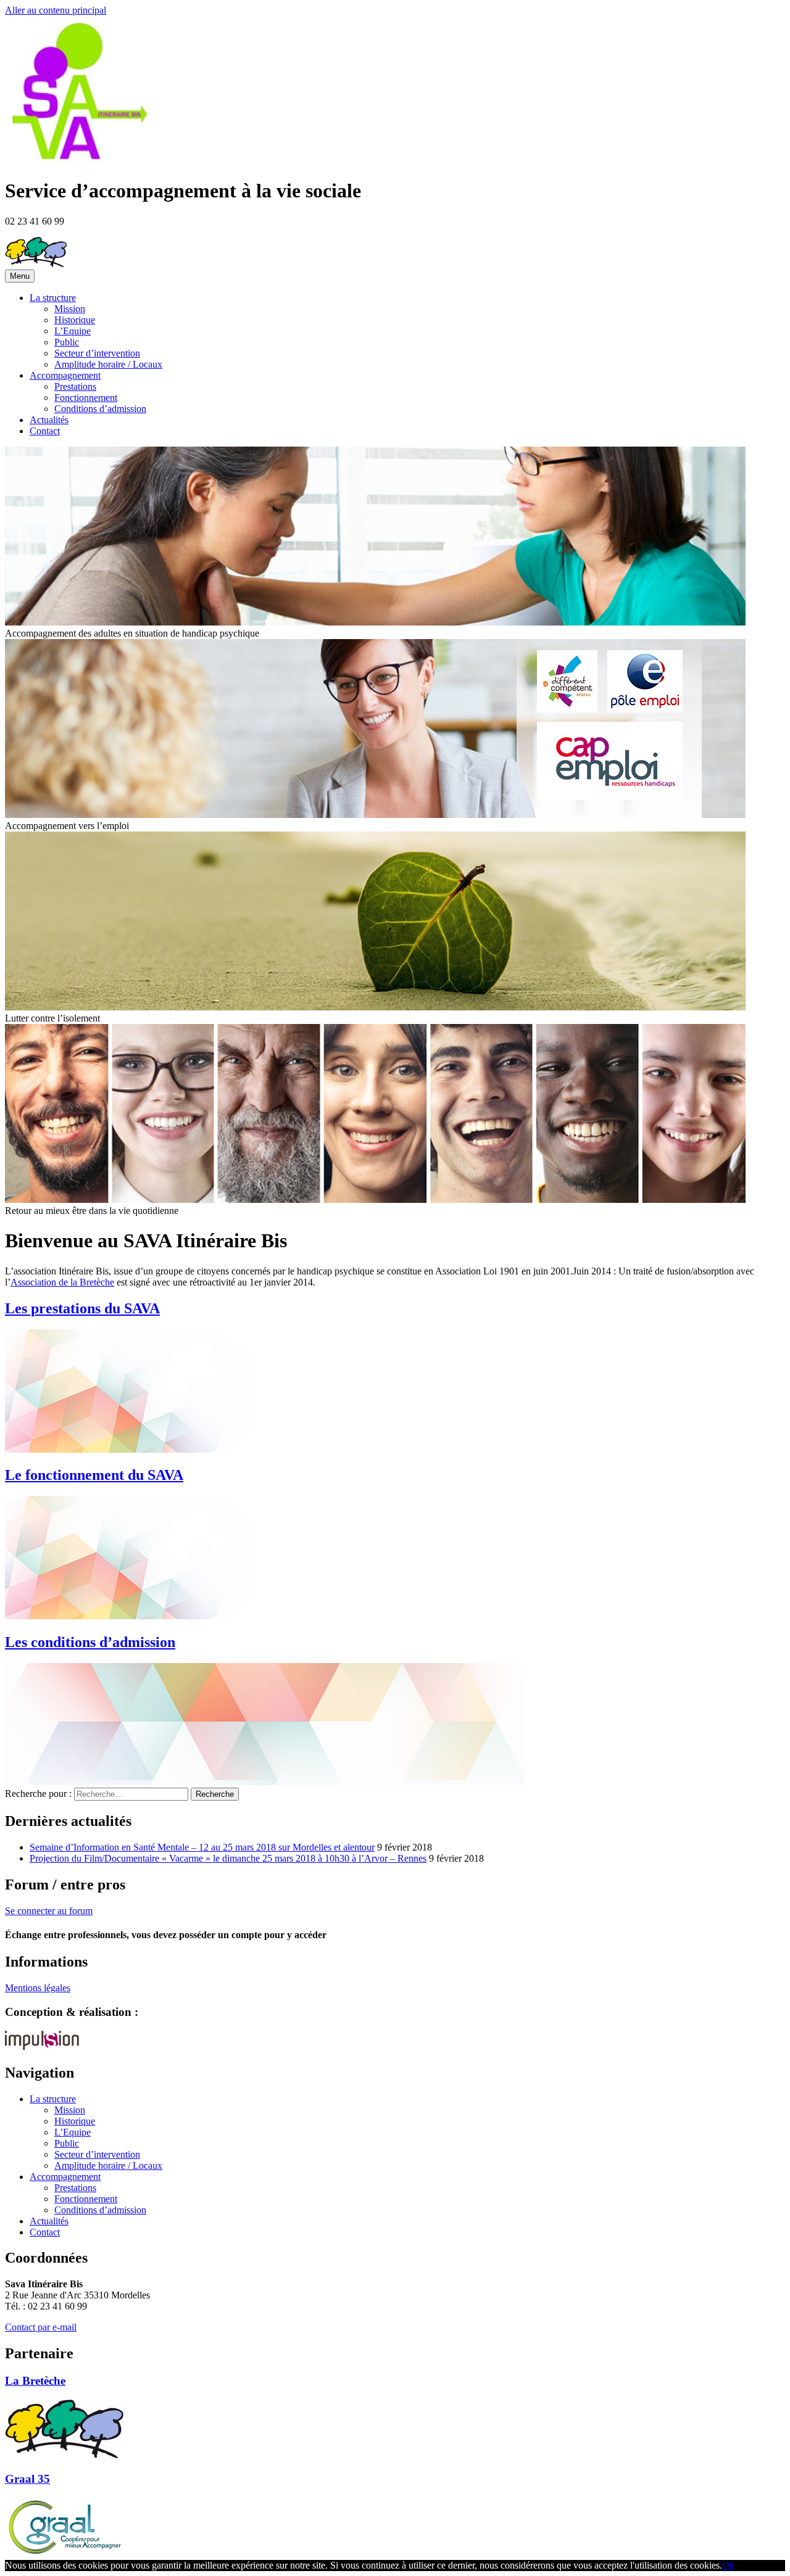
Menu (20, 276)
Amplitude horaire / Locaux (108, 364)
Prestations (75, 386)
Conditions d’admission (100, 409)
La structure (53, 298)
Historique (75, 320)
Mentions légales (38, 1988)
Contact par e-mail (41, 2327)
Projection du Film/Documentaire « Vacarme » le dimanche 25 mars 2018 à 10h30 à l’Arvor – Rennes (228, 1858)
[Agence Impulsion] (42, 2046)
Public (67, 342)
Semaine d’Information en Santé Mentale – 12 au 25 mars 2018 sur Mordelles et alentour (202, 1847)
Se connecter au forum (49, 1911)
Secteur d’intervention (97, 353)
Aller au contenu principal (56, 10)
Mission (70, 309)
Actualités (49, 420)
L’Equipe (73, 331)
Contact (45, 431)
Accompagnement (65, 375)
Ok (728, 2565)
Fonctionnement (86, 398)
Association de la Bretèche (62, 1282)
